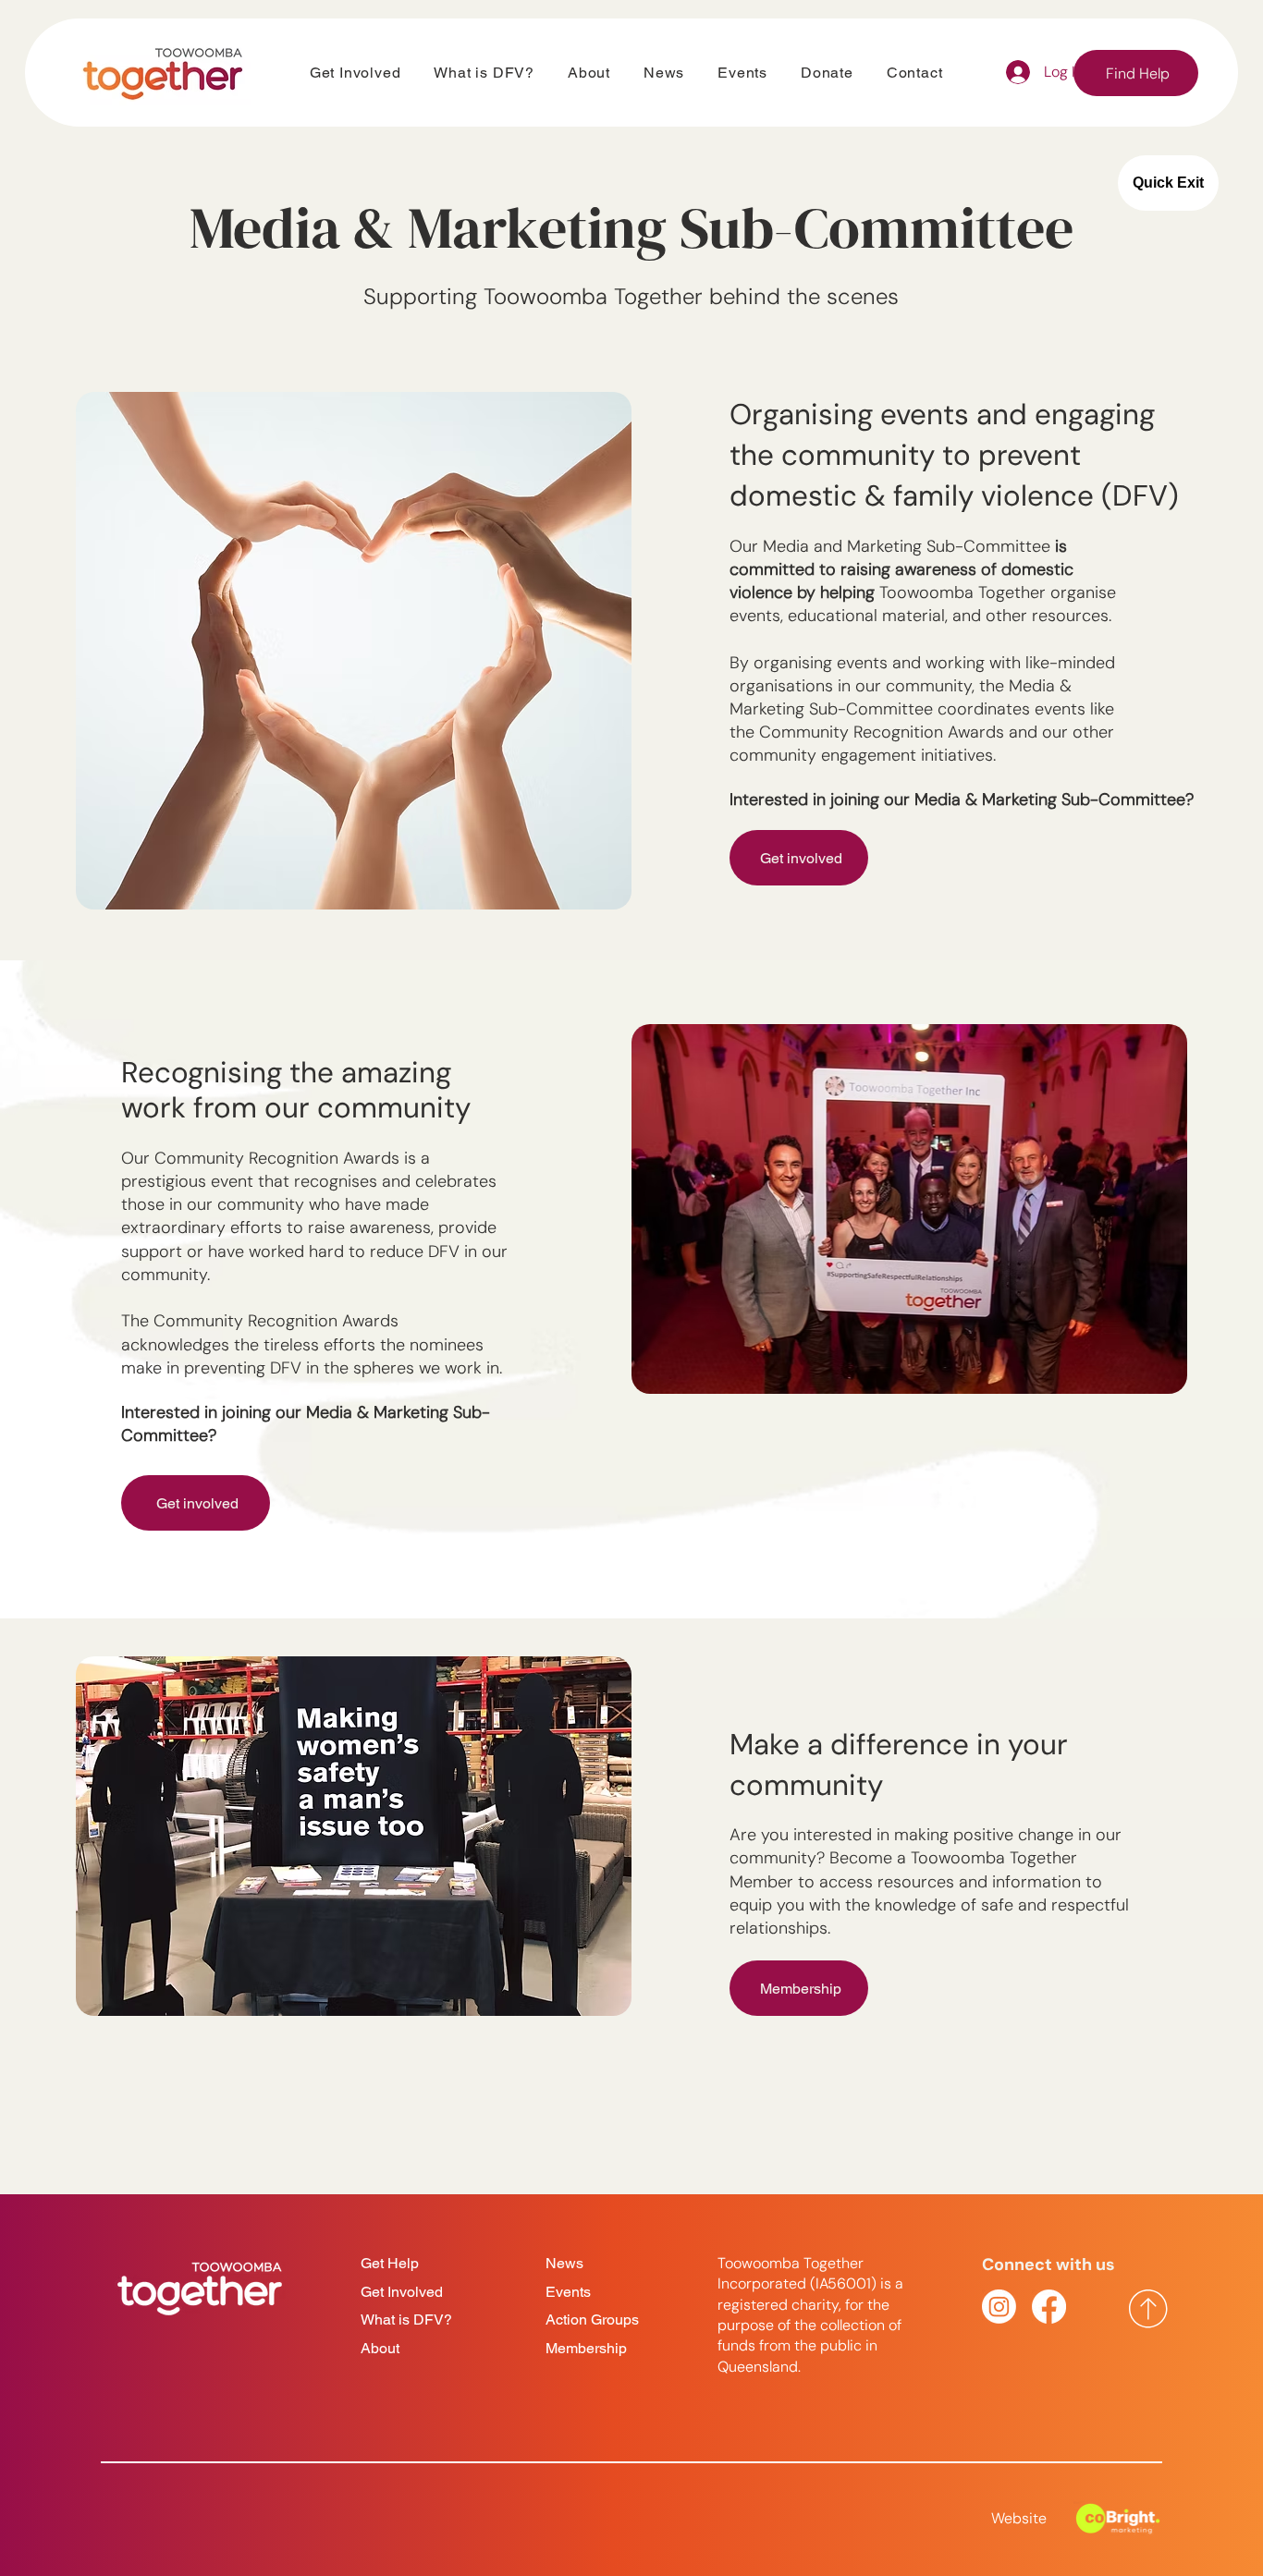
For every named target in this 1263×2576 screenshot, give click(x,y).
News (564, 2263)
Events (568, 2292)
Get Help (390, 2263)
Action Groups (592, 2320)
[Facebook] (1049, 2307)
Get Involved (402, 2292)
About (380, 2348)
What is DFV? (406, 2320)
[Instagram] (999, 2307)
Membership (586, 2348)
